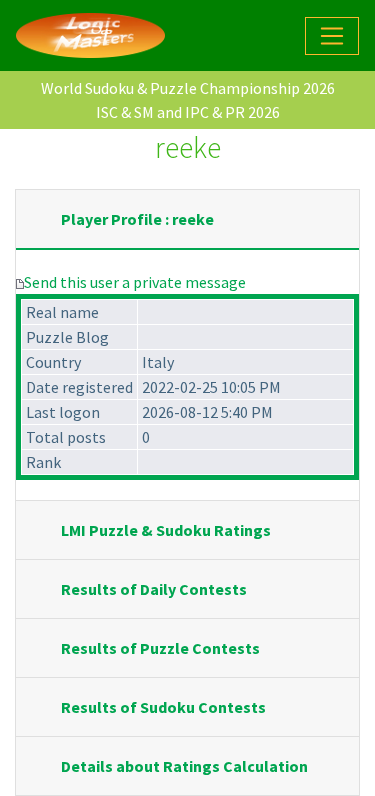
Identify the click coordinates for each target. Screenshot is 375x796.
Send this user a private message (135, 282)
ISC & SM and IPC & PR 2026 (188, 112)
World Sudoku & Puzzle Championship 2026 (188, 88)
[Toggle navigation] (332, 36)
